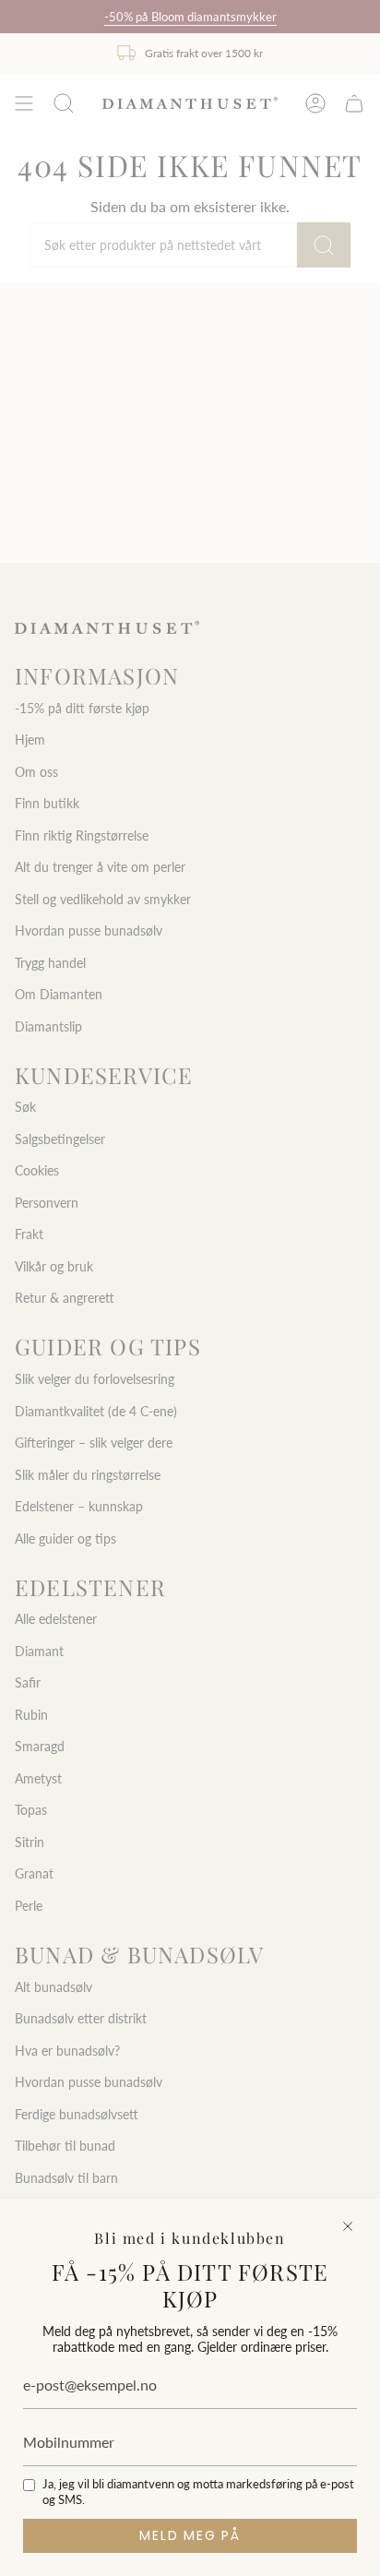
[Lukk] (348, 2226)
